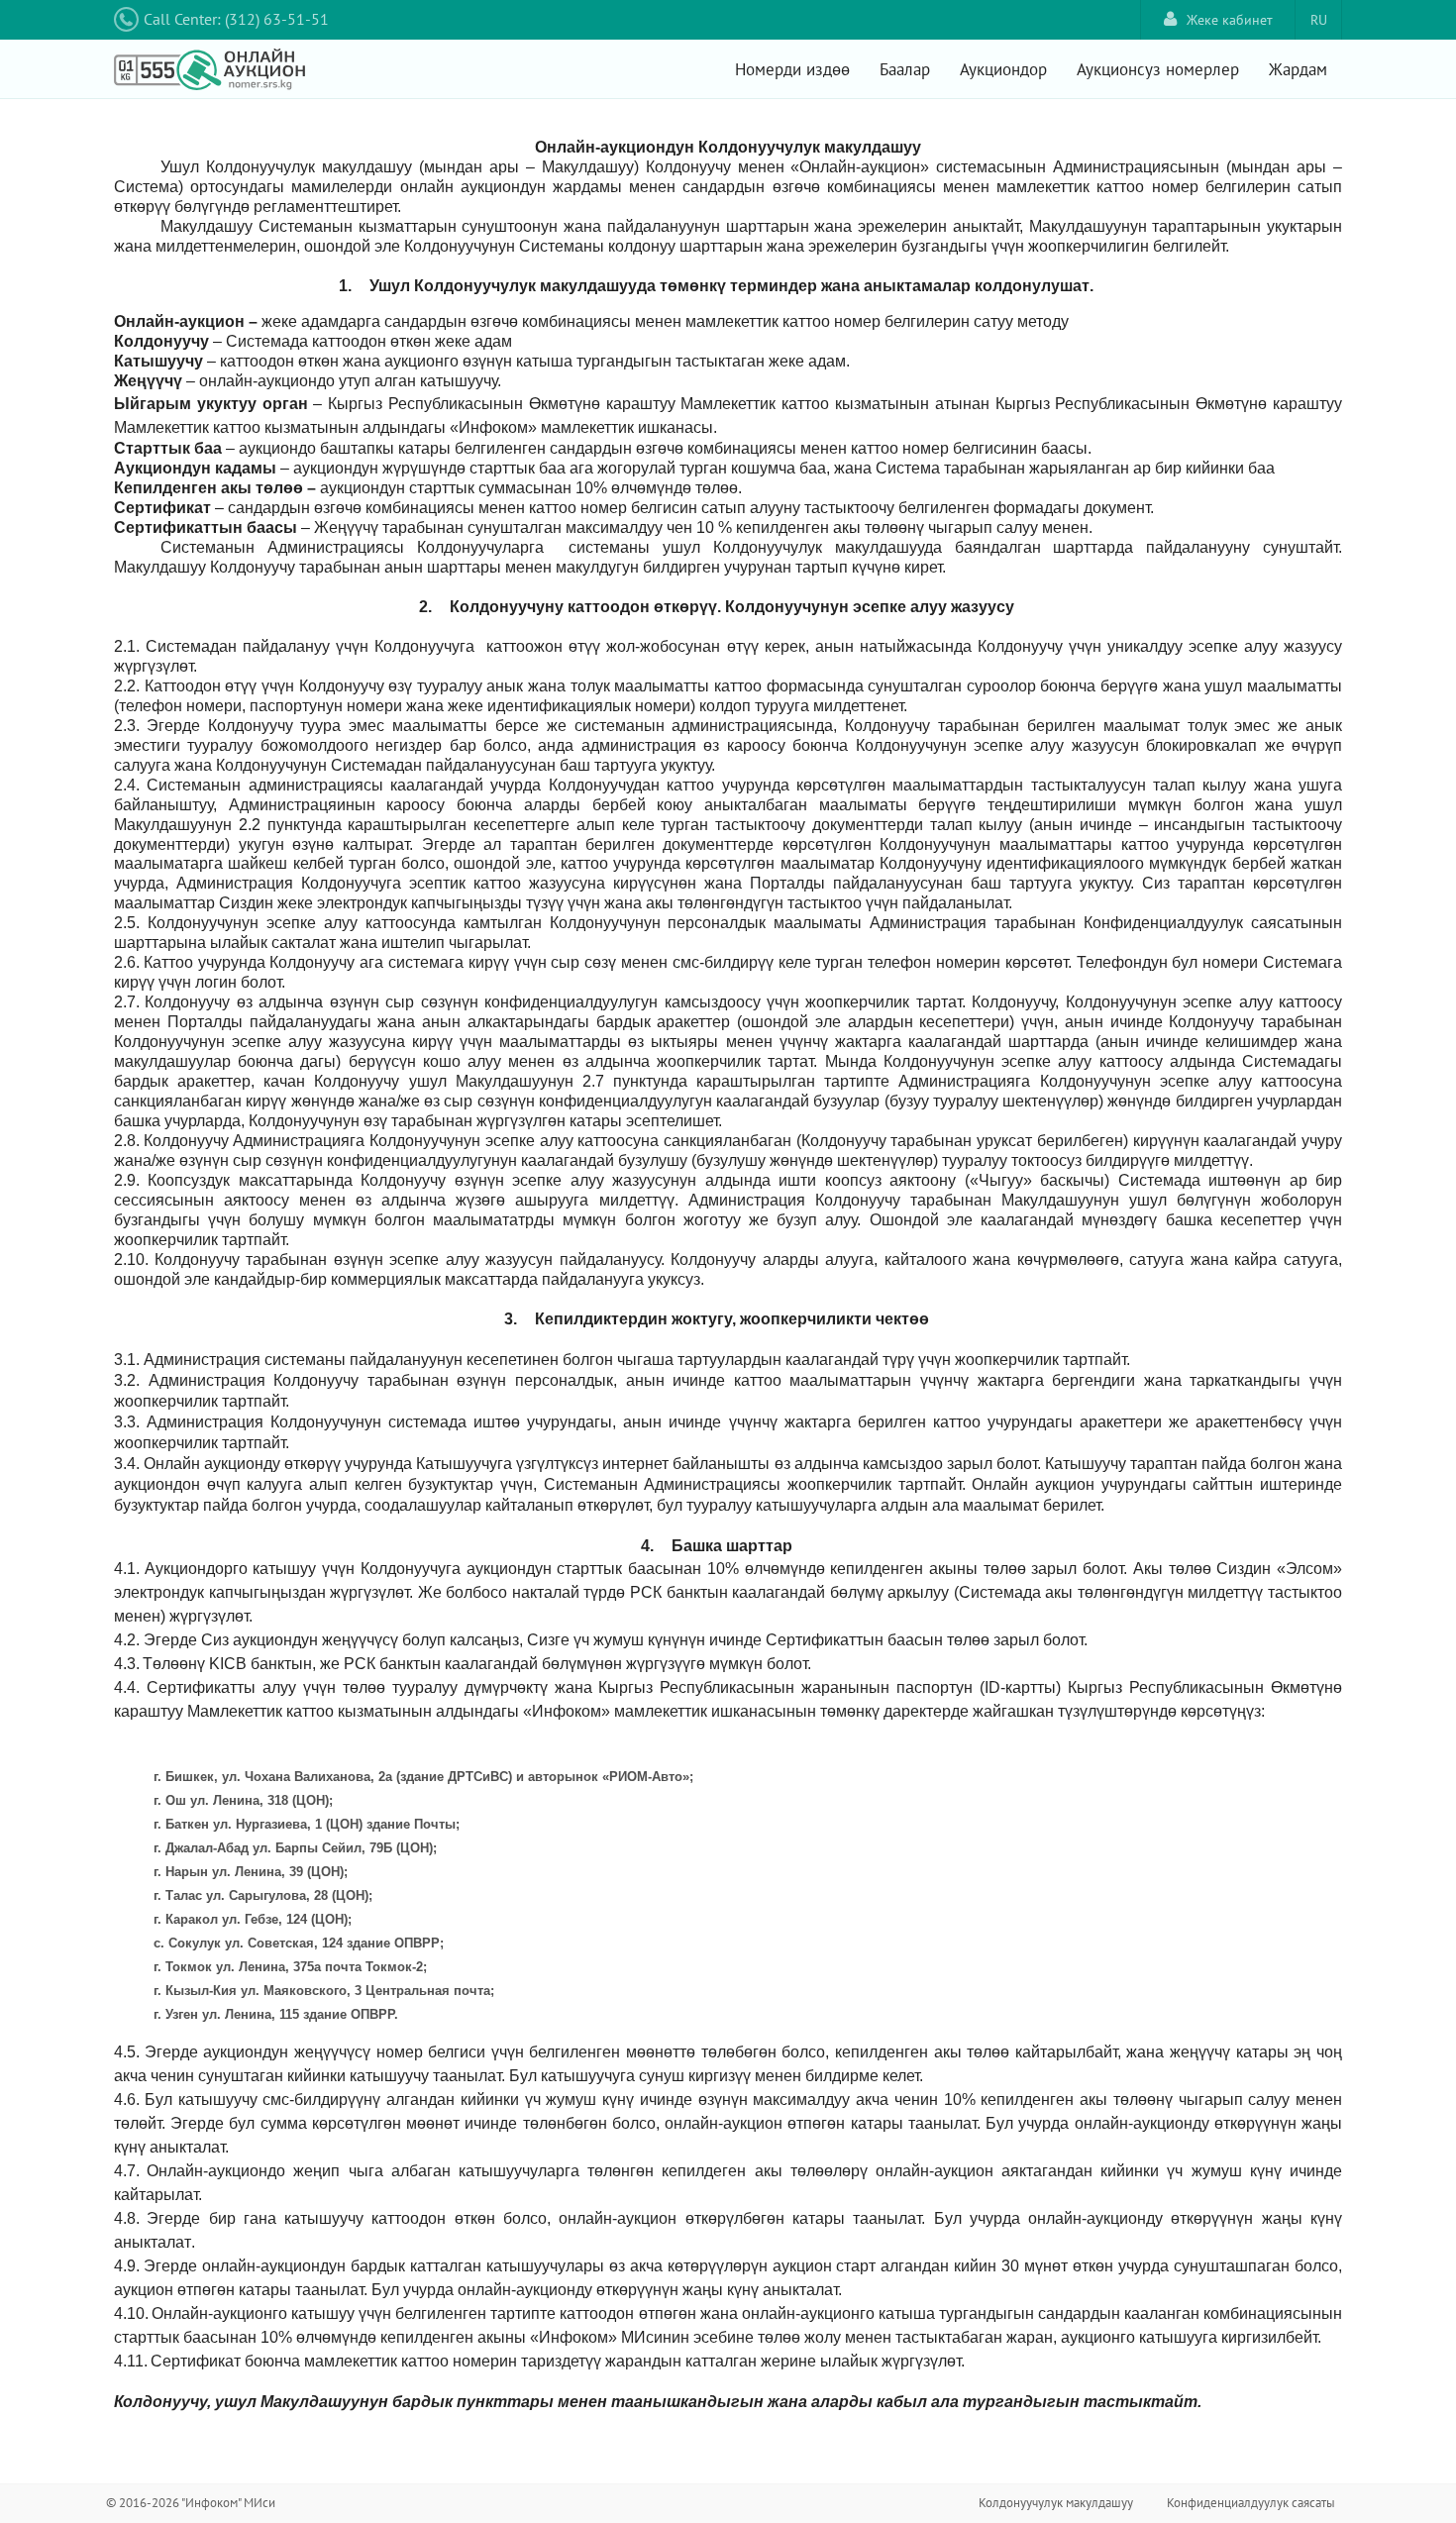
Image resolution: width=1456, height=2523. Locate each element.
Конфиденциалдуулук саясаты (1251, 2503)
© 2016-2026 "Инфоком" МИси (191, 2503)
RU (1319, 20)
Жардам (1298, 69)
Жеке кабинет (1230, 20)
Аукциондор (1003, 69)
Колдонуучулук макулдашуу (1056, 2503)
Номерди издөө (792, 69)
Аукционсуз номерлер (1158, 69)
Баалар (905, 69)
